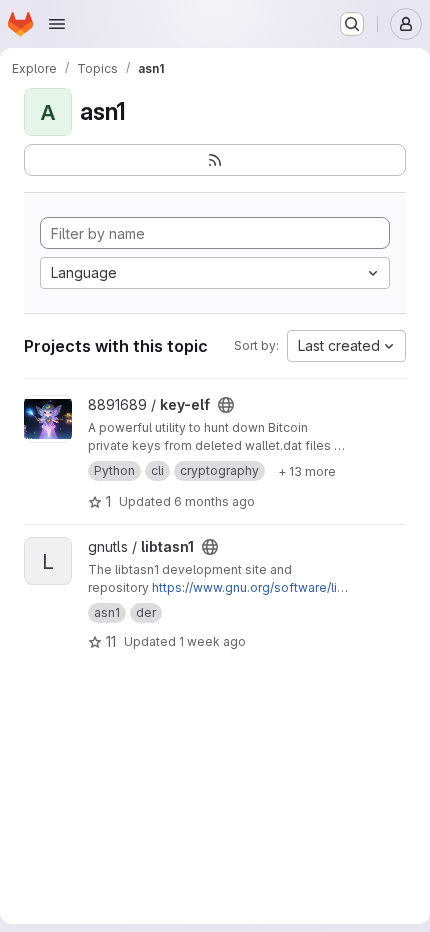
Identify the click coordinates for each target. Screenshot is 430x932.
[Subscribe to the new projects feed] (215, 160)
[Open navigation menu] (57, 24)
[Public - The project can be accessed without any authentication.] (226, 405)
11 (111, 641)
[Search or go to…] (352, 24)
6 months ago (214, 501)
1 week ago (212, 641)
